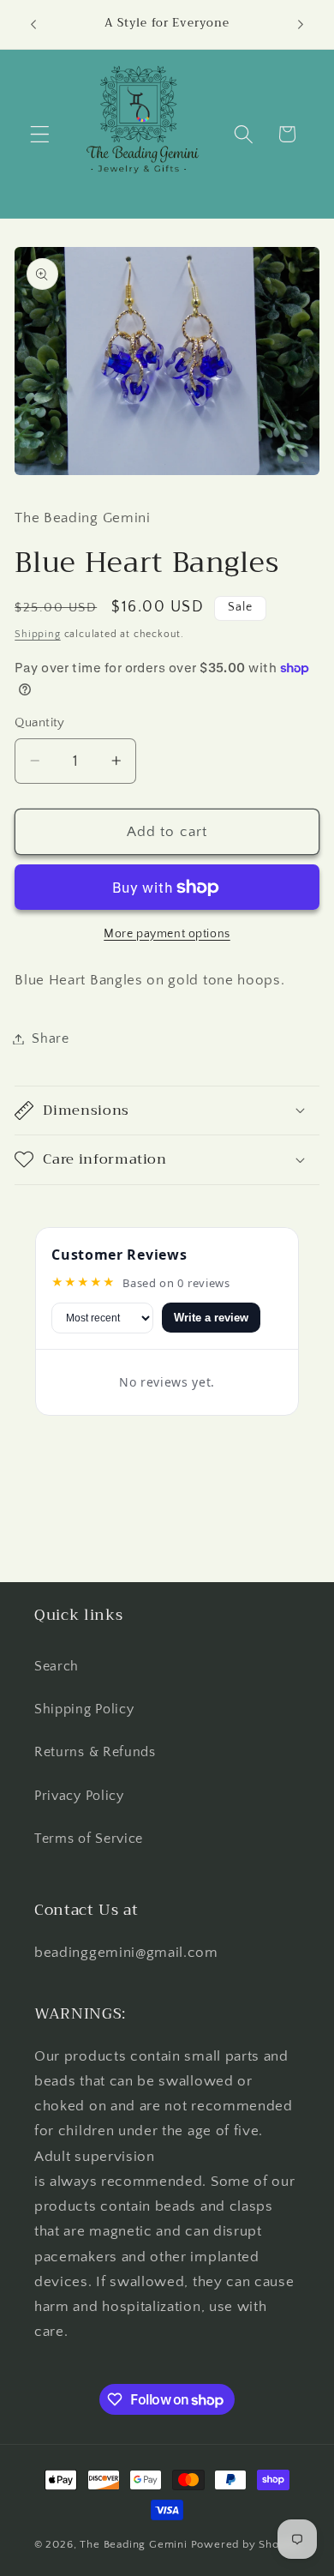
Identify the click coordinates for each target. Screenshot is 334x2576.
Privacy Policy (79, 1796)
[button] (40, 134)
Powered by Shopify (246, 2544)
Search (57, 1666)
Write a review (211, 1318)
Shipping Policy (84, 1709)
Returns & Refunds (95, 1752)
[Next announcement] (301, 25)
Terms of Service (89, 1839)
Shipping (37, 634)
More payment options (167, 934)
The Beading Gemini (134, 2544)
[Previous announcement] (33, 25)
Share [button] (50, 1038)
